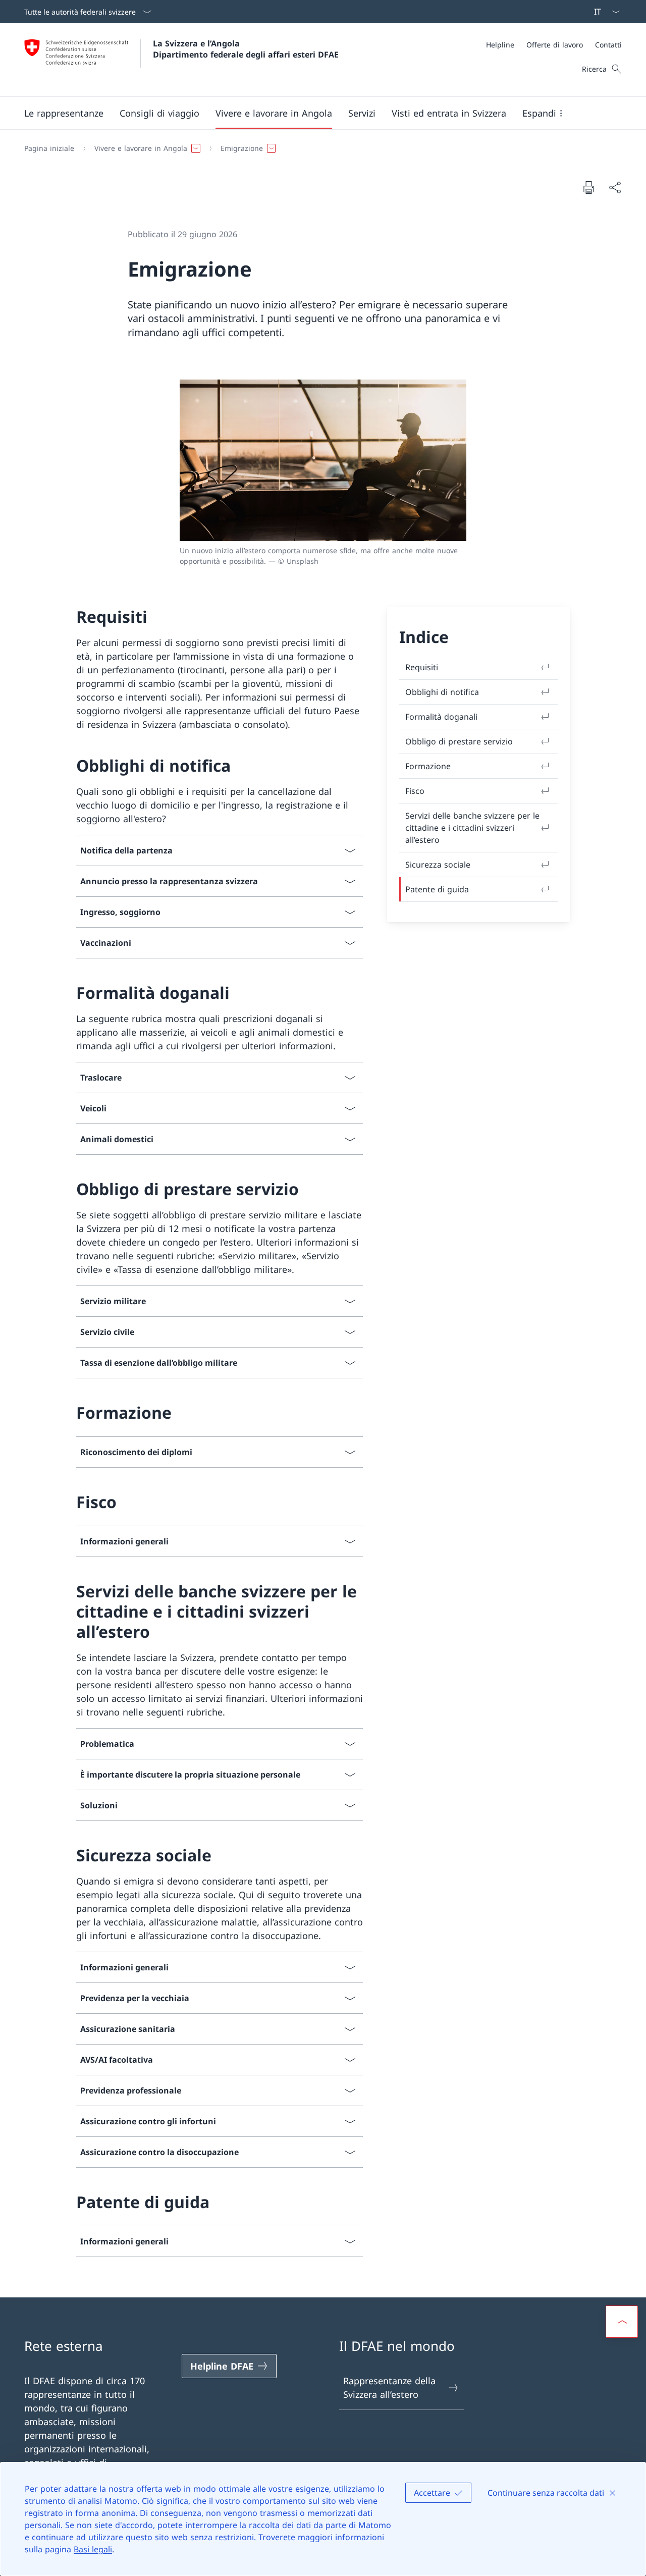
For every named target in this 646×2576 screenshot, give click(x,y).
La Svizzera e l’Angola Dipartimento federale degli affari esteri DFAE (246, 49)
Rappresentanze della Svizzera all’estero (389, 2387)
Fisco (415, 791)
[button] (64, 113)
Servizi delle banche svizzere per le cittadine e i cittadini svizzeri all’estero (472, 828)
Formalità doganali (441, 717)
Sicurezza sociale (438, 865)
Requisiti (422, 667)
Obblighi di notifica (442, 692)
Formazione (428, 766)
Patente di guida (437, 889)
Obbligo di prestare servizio (459, 741)
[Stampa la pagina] (588, 187)
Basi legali (93, 2549)
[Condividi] (615, 187)
